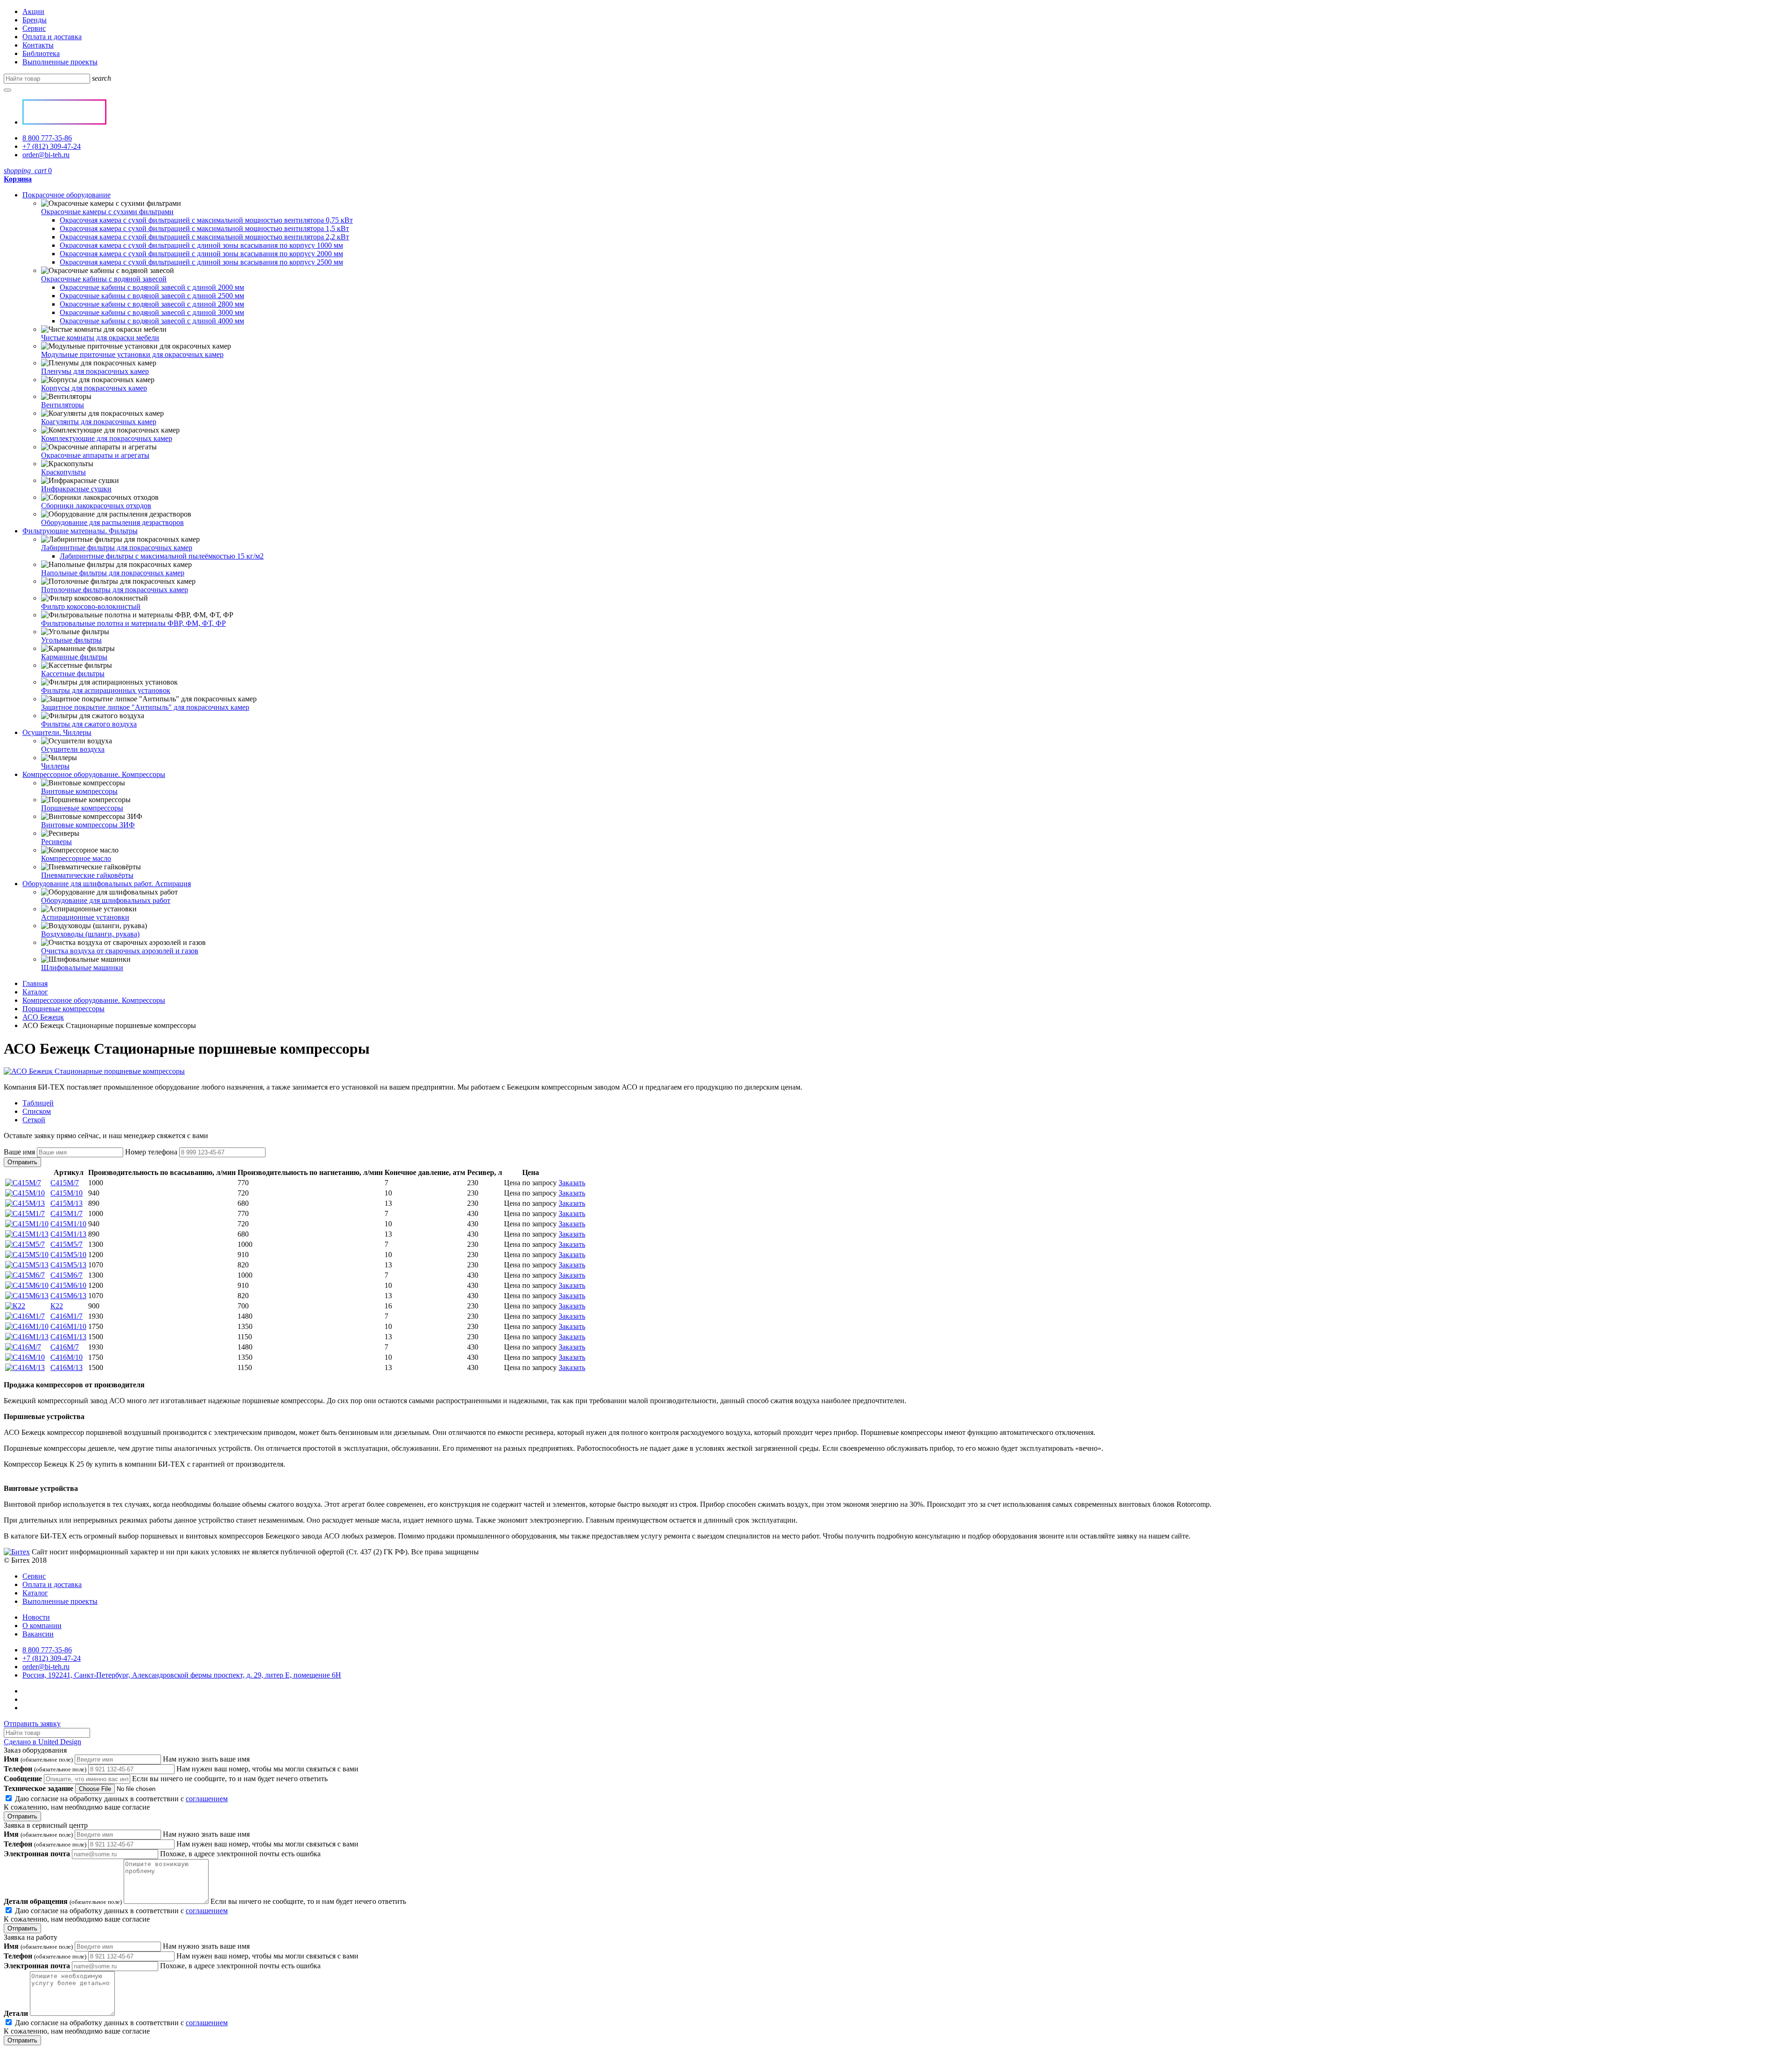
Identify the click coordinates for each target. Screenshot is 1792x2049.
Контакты (38, 45)
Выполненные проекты (60, 62)
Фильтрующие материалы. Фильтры (80, 531)
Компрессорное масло (76, 858)
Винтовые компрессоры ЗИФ (88, 825)
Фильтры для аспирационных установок (106, 690)
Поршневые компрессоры (82, 808)
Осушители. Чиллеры (57, 732)
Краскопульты (63, 472)
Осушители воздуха (73, 749)
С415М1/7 (66, 1213)
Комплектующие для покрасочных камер (107, 438)
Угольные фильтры (71, 640)
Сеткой (34, 1120)
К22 (57, 1306)
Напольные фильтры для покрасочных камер (113, 573)
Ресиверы (56, 842)
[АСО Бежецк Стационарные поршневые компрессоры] (94, 1071)
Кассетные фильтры (73, 674)
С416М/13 (66, 1367)
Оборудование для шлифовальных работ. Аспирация (107, 884)
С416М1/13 (68, 1337)
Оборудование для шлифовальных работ (106, 900)
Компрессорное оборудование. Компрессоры (94, 774)
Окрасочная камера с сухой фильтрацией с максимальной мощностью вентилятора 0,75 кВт (206, 220)
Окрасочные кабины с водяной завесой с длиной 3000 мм (152, 312)
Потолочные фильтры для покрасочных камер (115, 590)
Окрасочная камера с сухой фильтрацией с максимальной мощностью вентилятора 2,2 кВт (204, 237)
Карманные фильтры (74, 657)
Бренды (35, 20)
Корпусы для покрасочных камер (94, 388)
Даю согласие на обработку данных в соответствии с (116, 1803)
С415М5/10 (68, 1255)
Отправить (22, 1162)
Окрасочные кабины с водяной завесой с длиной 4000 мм (152, 321)
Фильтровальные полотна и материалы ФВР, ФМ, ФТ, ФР (133, 623)
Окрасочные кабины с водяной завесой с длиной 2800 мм (152, 304)
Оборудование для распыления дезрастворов (112, 522)
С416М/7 (65, 1347)
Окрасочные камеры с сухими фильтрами (107, 212)
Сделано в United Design (42, 1742)
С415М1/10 (68, 1224)
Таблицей (38, 1103)
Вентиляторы (63, 405)
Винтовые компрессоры (79, 791)
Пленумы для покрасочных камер (95, 371)
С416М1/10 (68, 1326)
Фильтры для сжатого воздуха (89, 724)
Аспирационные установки (85, 917)
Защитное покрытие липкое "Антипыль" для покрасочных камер (145, 707)
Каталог (35, 992)
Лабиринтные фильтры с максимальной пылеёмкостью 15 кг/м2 (162, 556)
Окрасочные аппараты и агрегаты (95, 455)
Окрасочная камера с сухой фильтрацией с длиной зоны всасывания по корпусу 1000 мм (201, 245)
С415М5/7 (66, 1244)
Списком (37, 1111)
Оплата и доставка (52, 37)
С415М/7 (65, 1183)
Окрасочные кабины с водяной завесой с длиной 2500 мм (152, 296)
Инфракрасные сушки (76, 489)
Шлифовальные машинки (82, 968)
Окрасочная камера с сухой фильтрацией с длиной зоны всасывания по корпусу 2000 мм (201, 254)
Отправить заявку (32, 1724)
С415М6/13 (68, 1296)
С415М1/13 (68, 1234)
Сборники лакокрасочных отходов (96, 506)
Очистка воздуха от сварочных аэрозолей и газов (120, 951)
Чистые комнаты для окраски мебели (100, 338)
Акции (33, 11)
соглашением (207, 1799)
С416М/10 (66, 1357)
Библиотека (41, 53)
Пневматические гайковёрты (87, 875)
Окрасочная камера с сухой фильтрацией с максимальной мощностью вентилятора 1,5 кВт (204, 228)
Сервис (34, 28)
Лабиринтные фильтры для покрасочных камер (117, 548)
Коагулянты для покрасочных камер (99, 422)
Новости (36, 1617)
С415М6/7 (66, 1275)
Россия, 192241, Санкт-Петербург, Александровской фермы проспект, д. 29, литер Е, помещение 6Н (182, 1675)
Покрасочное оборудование (66, 195)
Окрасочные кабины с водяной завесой (104, 279)
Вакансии (38, 1634)
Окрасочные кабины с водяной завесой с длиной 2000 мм (152, 287)
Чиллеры (55, 766)
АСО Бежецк (43, 1017)
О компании (42, 1626)
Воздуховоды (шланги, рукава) (90, 934)
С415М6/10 (68, 1285)
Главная (35, 983)
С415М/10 (66, 1193)
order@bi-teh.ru (46, 155)
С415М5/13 (68, 1265)
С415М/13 (66, 1203)
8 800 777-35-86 (47, 138)
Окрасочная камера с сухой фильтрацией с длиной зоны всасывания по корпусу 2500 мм (201, 262)
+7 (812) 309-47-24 (52, 146)
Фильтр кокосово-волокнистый (91, 606)
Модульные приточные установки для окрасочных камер (132, 354)
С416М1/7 (66, 1316)
